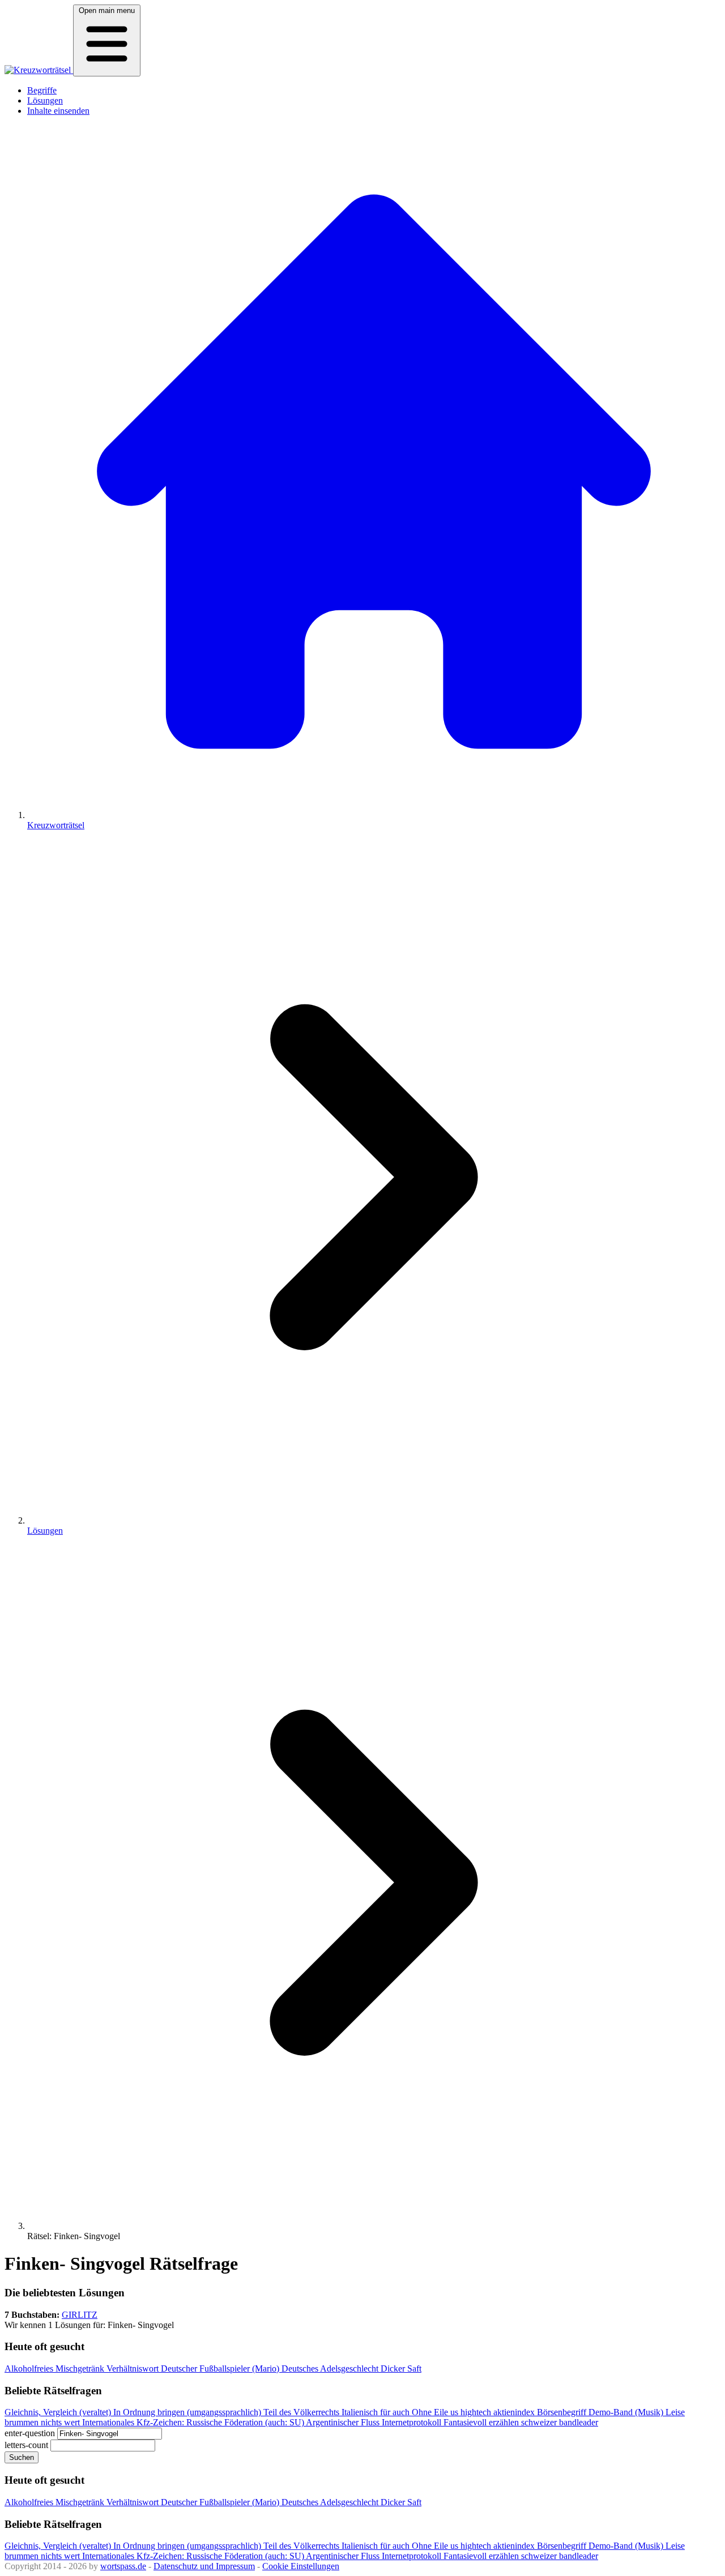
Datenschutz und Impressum (204, 2566)
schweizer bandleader (560, 2422)
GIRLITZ (80, 2315)
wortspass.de (123, 2566)
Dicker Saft (401, 2369)
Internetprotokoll (413, 2422)
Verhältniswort (134, 2369)
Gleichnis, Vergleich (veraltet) (59, 2412)
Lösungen (45, 100)
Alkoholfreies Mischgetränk (56, 2369)
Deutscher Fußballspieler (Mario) (221, 2369)
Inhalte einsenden (58, 111)
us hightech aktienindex (494, 2412)
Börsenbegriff (563, 2412)
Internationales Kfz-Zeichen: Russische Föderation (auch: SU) (194, 2422)
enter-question (30, 2433)
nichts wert (61, 2422)
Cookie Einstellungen (301, 2566)
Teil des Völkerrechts (302, 2412)
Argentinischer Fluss (344, 2422)
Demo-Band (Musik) (627, 2412)
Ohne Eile (431, 2412)
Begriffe (42, 90)
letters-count (26, 2445)
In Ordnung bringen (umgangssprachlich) (188, 2412)
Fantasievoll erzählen (482, 2422)
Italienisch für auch (377, 2412)
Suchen (22, 2457)
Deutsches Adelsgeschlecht (331, 2369)
